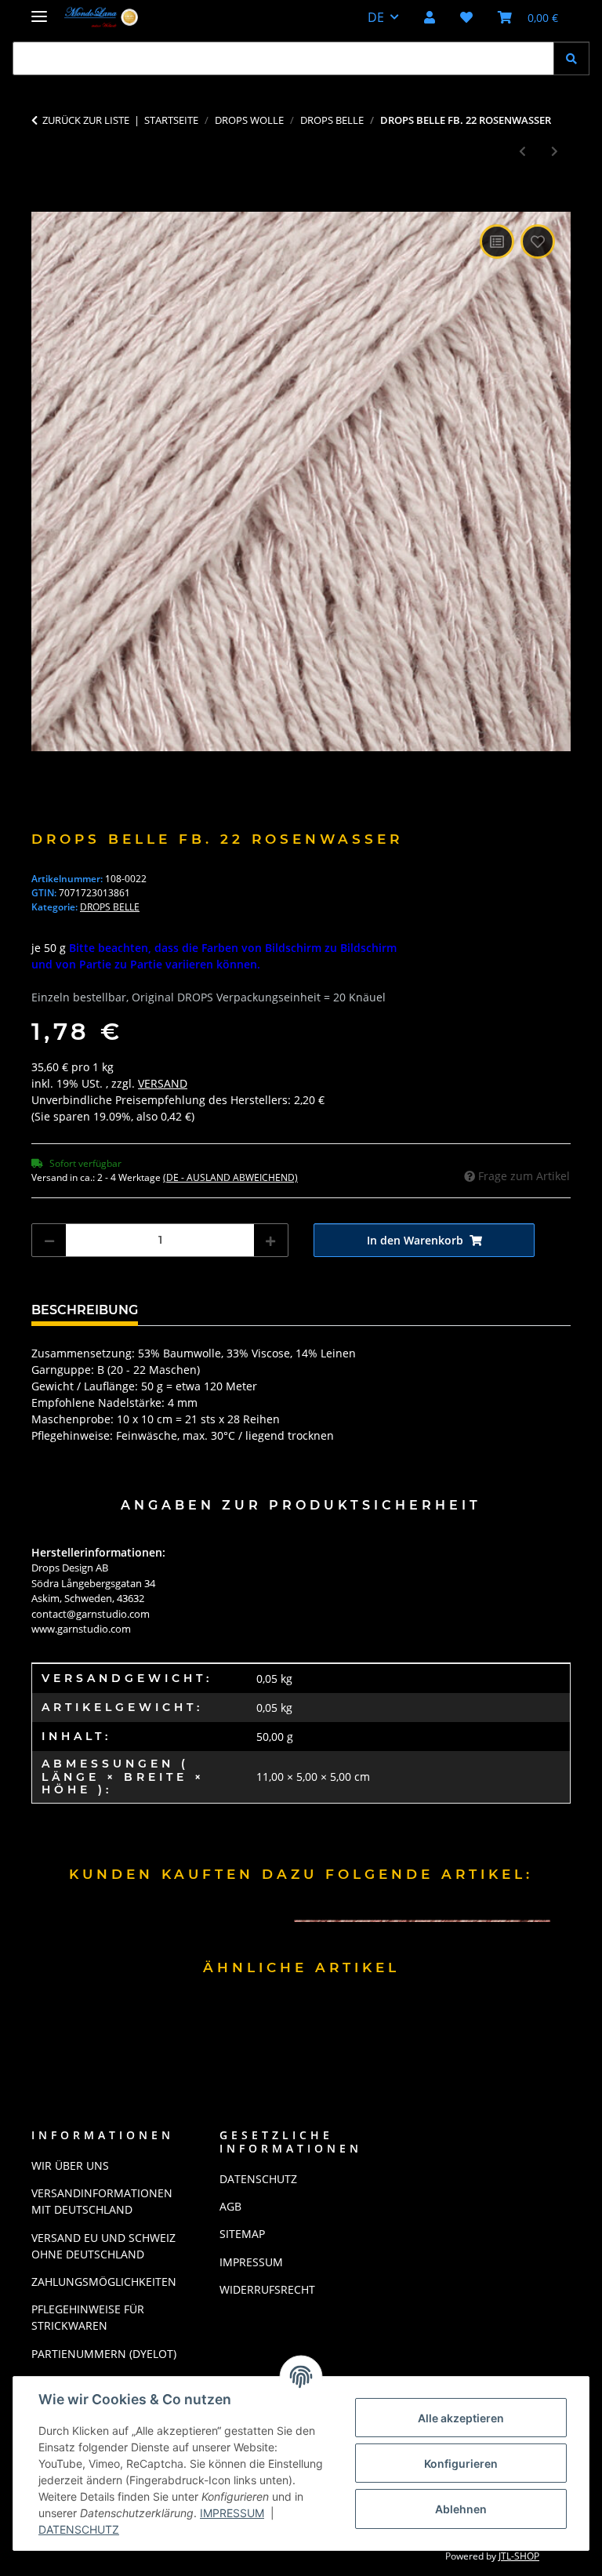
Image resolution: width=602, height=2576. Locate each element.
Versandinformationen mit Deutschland (102, 2201)
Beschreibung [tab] (85, 1310)
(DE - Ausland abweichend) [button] (230, 1177)
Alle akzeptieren (461, 2418)
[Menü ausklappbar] (39, 10)
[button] (430, 17)
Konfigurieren (461, 2463)
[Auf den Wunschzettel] (538, 242)
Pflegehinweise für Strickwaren (88, 2317)
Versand (163, 1083)
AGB (230, 2206)
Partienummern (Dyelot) (104, 2354)
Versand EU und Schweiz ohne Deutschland (103, 2246)
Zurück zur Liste (86, 120)
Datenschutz (79, 2529)
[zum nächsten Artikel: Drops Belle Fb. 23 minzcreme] (555, 151)
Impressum (232, 2513)
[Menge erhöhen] (270, 1240)
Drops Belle (110, 907)
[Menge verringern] (49, 1240)
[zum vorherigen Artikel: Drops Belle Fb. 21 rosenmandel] (522, 151)
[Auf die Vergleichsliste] (497, 242)
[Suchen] (571, 58)
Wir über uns (70, 2165)
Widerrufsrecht (267, 2289)
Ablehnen (461, 2509)
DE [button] (376, 17)
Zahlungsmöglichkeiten (104, 2282)
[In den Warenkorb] (44, 203)
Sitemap (242, 2234)
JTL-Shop (519, 2556)
